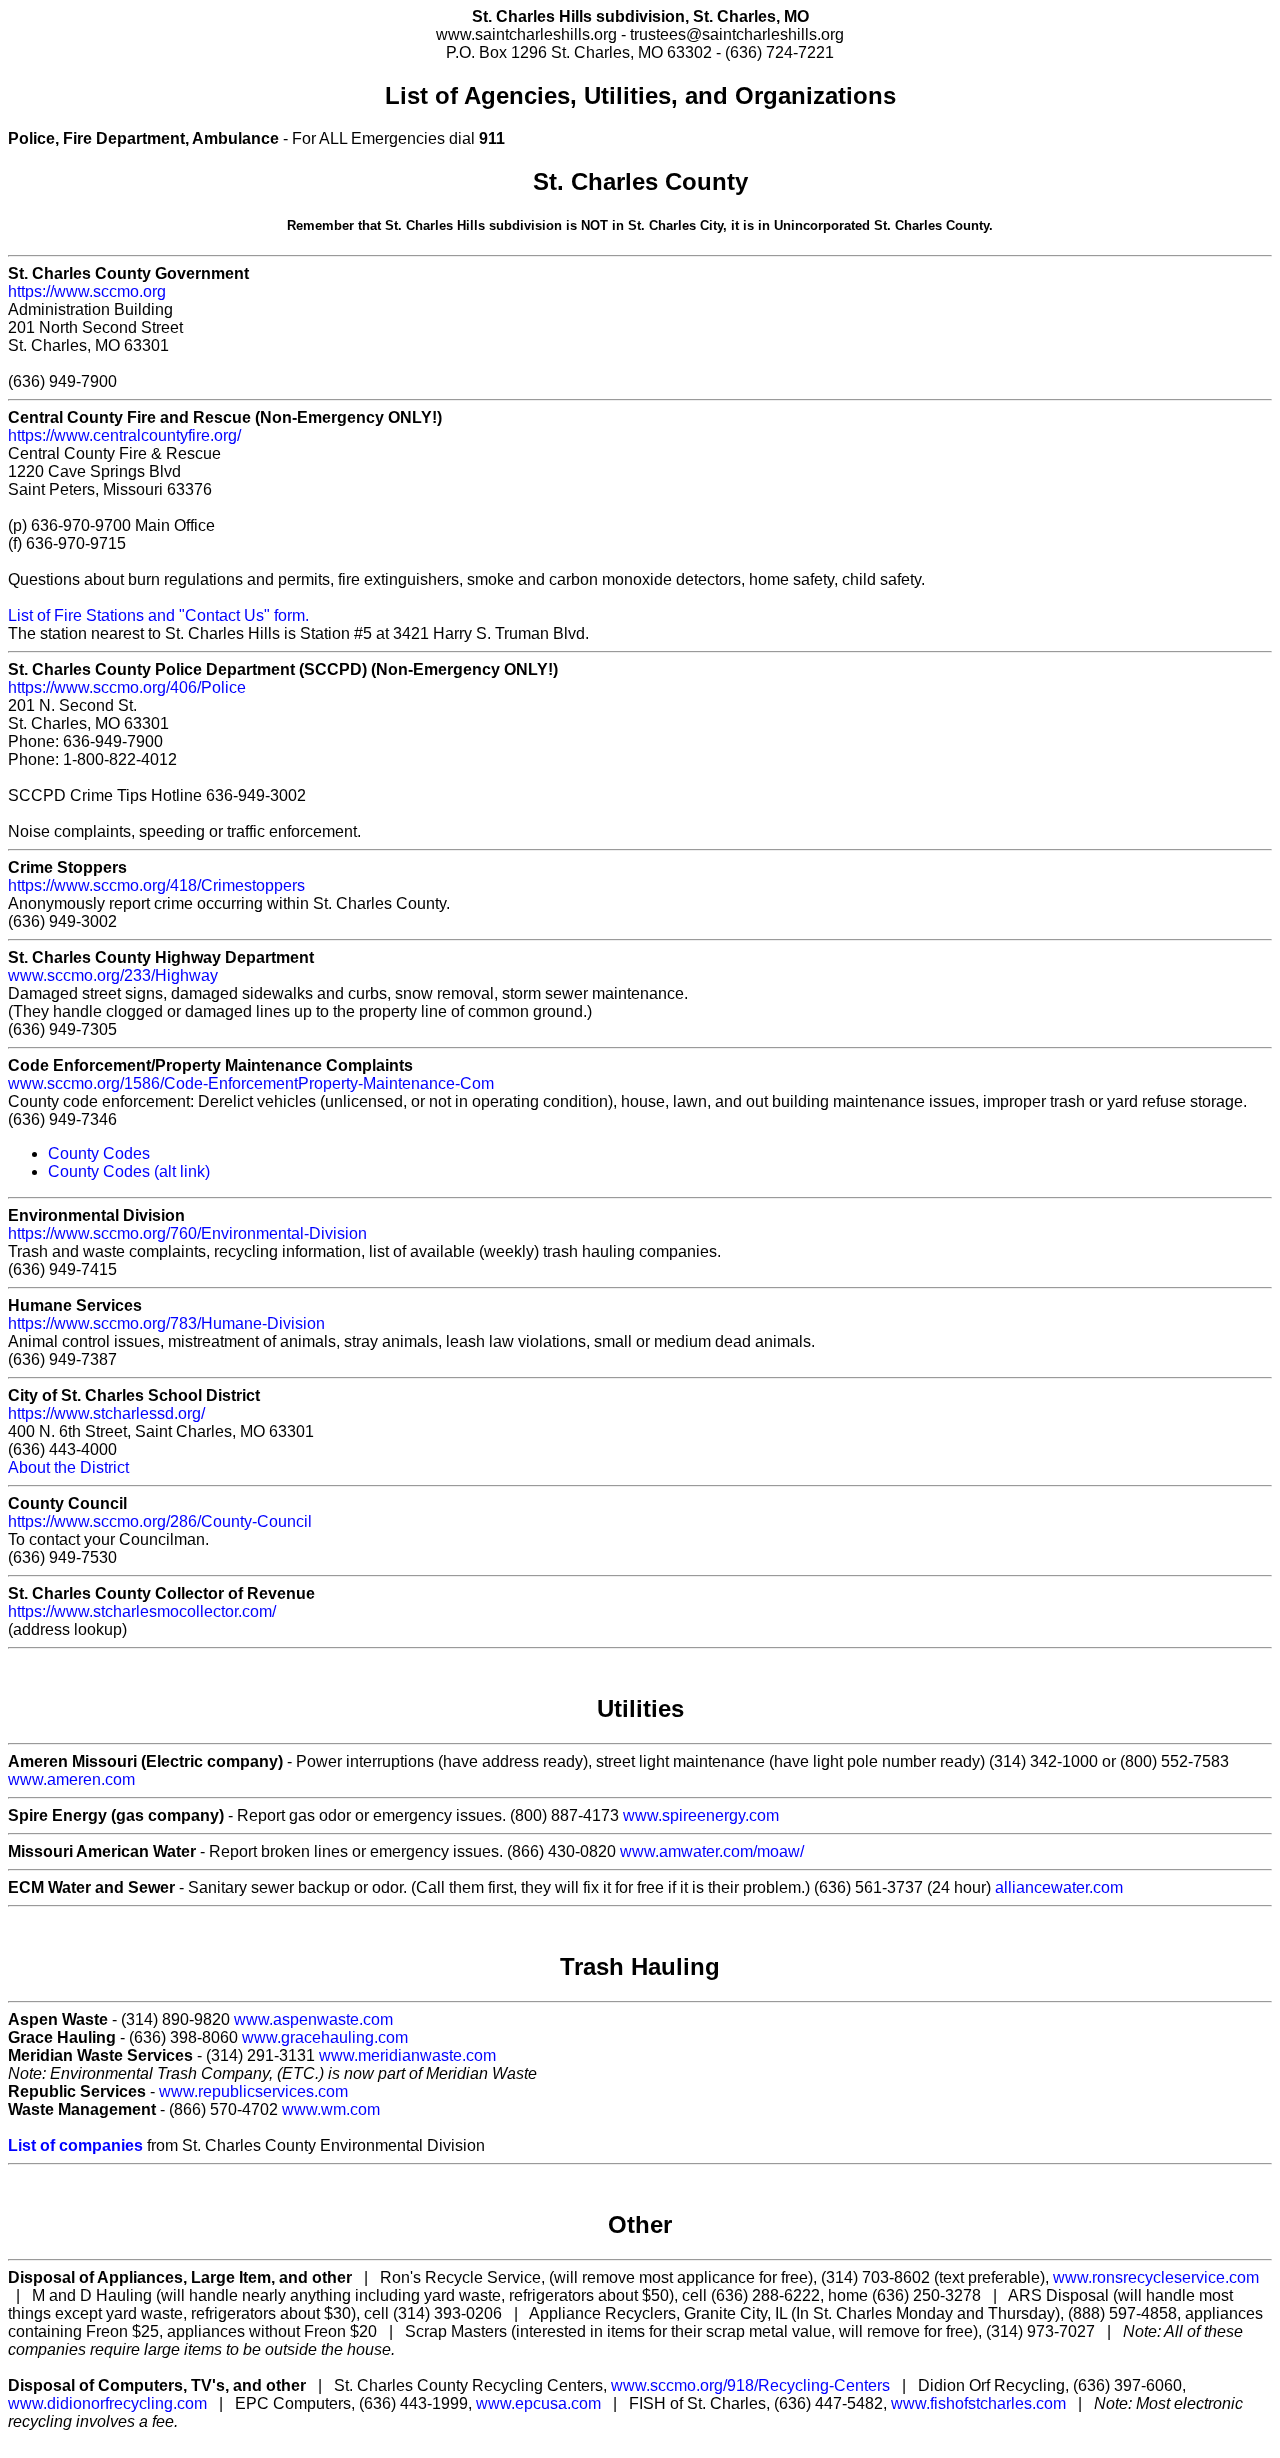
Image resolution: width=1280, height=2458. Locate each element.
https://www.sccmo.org (87, 291)
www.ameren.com (71, 1779)
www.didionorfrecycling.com (107, 2403)
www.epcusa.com (538, 2403)
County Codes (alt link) (129, 1171)
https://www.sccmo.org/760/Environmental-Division (187, 1233)
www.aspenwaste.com (313, 2019)
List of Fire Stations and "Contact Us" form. (158, 615)
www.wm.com (331, 2109)
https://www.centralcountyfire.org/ (124, 435)
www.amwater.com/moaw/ (712, 1851)
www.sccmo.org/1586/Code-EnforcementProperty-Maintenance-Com (251, 1083)
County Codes (99, 1153)
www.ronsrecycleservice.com (1156, 2277)
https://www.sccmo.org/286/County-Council (160, 1521)
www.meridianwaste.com (407, 2055)
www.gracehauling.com (325, 2037)
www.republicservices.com (253, 2091)
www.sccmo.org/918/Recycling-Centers (750, 2385)
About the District (68, 1467)
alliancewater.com (1059, 1887)
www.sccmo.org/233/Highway (113, 975)
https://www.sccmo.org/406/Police (127, 687)
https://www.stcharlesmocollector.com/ (142, 1611)
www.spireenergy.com (701, 1815)
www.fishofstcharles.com (978, 2403)
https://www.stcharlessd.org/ (106, 1413)
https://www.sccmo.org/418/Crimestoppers (156, 885)
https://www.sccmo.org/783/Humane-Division (166, 1323)
